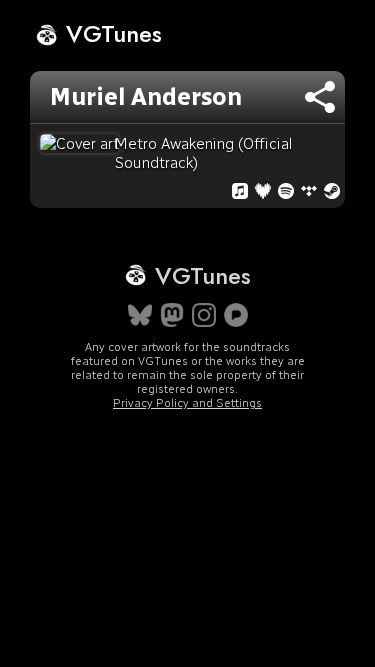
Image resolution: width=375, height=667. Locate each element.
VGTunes (110, 33)
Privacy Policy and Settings (187, 403)
